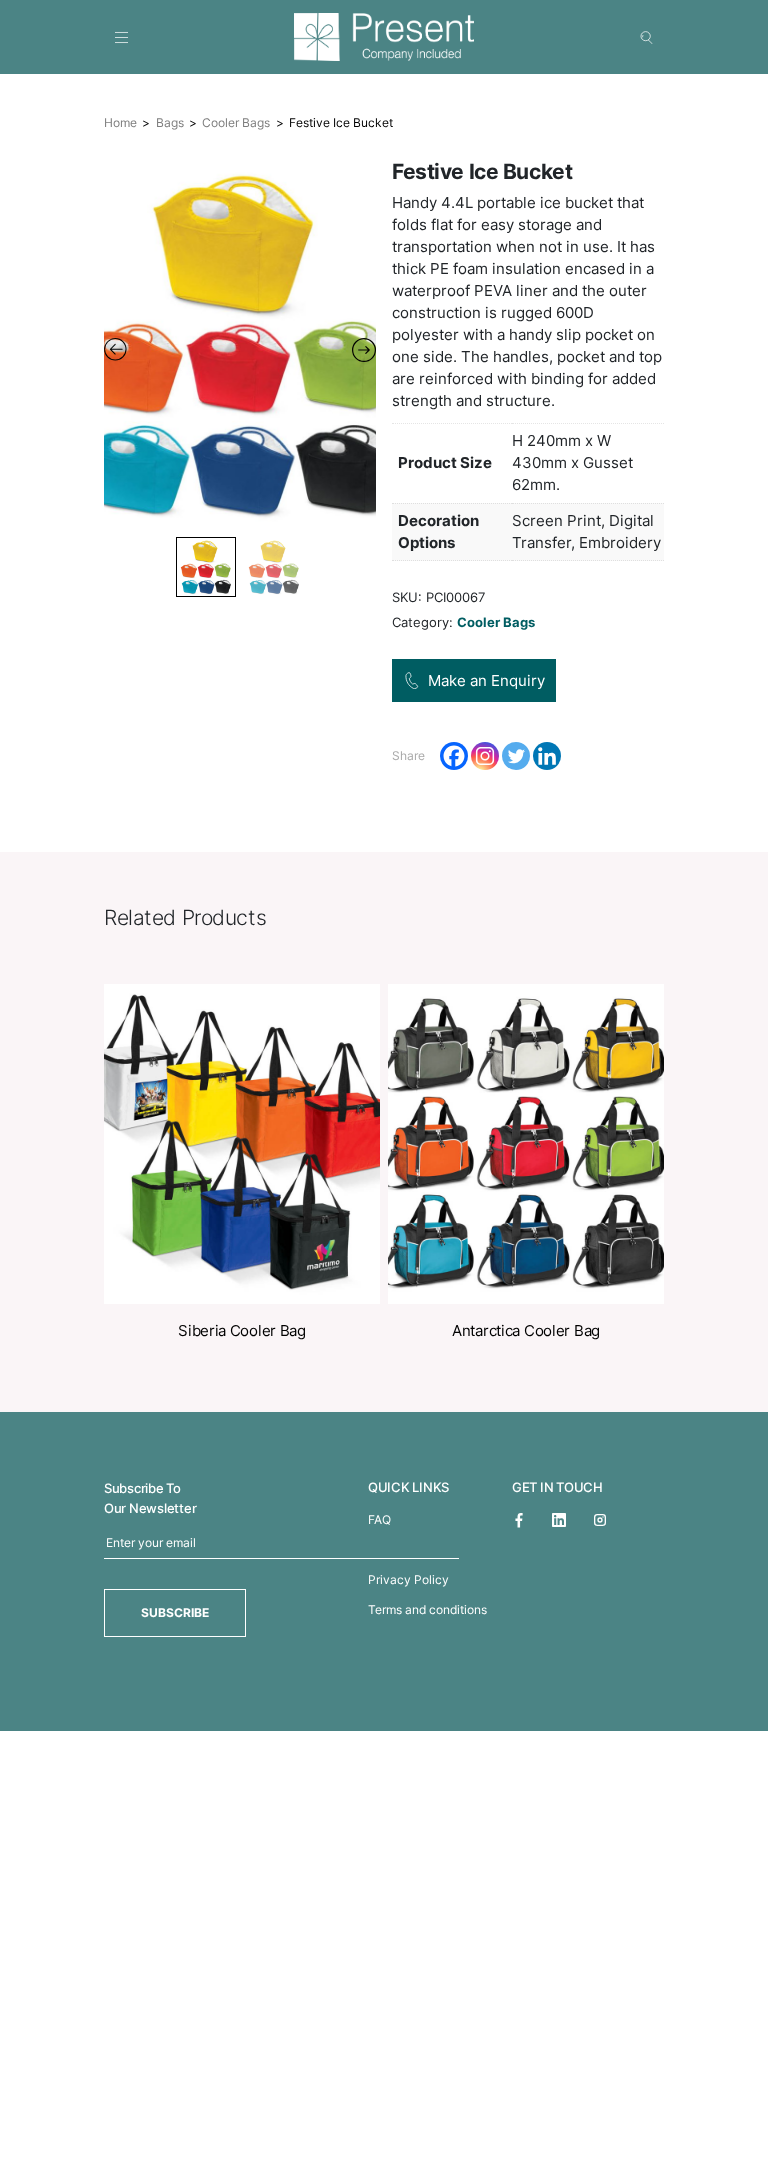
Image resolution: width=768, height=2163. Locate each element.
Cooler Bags (236, 122)
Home (120, 122)
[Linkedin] (547, 756)
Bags (170, 122)
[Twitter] (516, 756)
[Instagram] (485, 756)
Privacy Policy (408, 1579)
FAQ (379, 1519)
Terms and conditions (427, 1609)
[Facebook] (454, 756)
